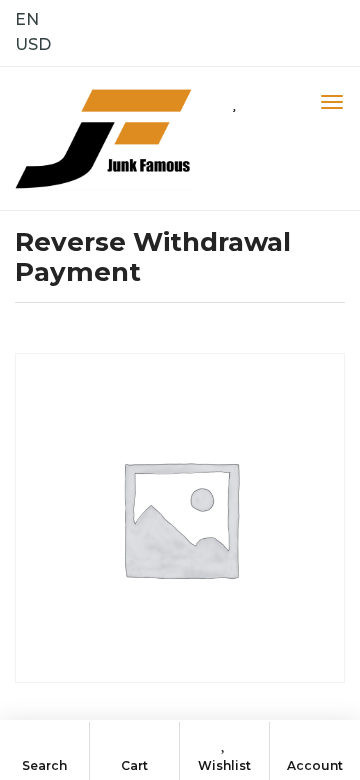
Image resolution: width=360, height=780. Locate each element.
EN (27, 19)
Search (44, 765)
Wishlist (224, 765)
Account (315, 765)
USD (33, 44)
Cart (134, 765)
